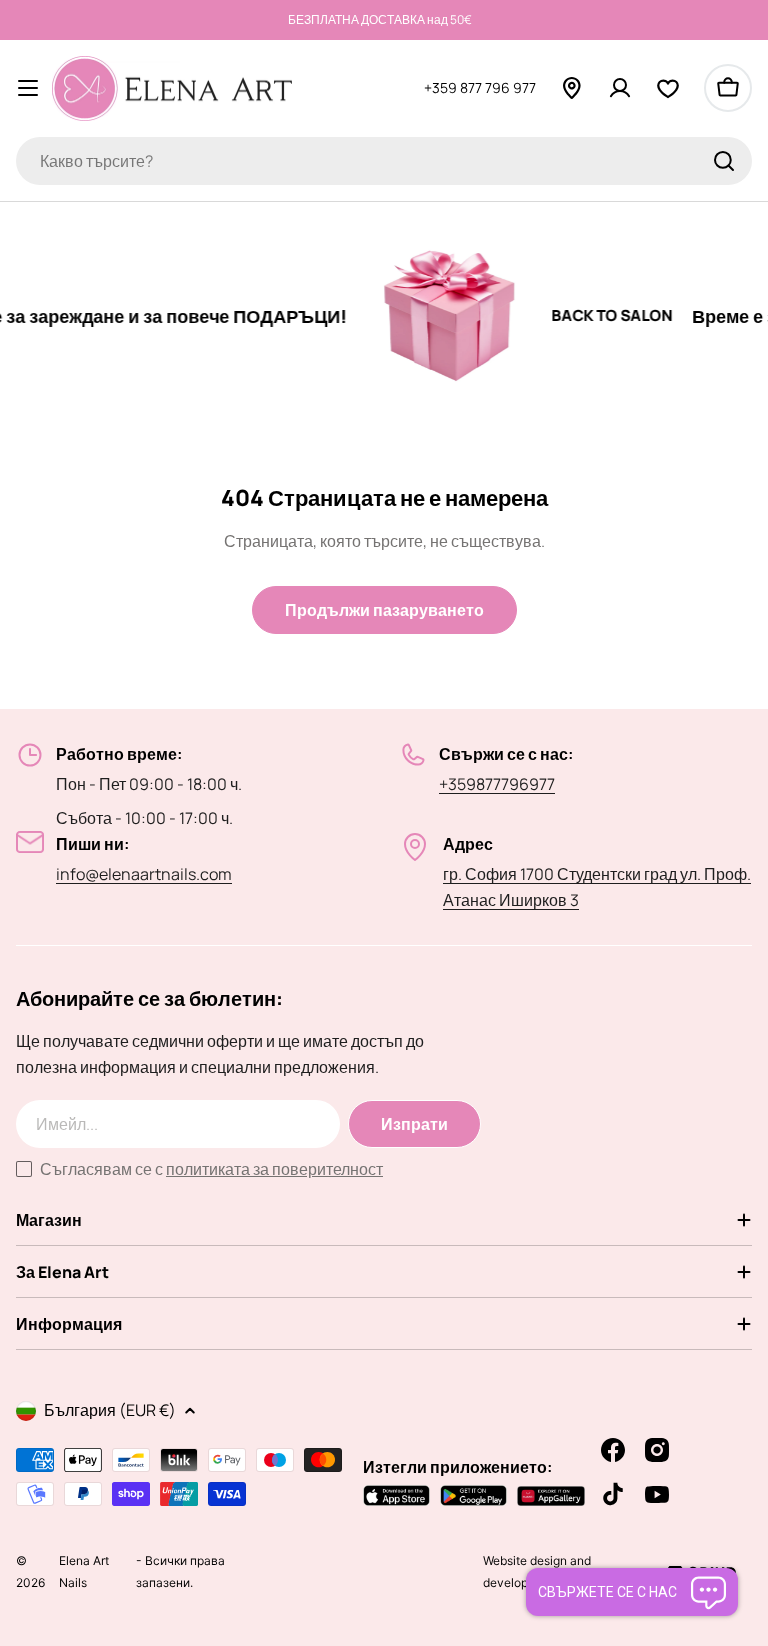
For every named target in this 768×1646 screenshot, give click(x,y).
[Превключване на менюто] (28, 88)
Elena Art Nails (84, 1583)
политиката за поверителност (274, 1169)
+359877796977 (497, 784)
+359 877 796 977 (480, 87)
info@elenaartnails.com (144, 874)
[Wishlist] (668, 88)
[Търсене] (724, 161)
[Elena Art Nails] (431, 316)
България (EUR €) (110, 1410)
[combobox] (384, 161)
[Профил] (620, 88)
